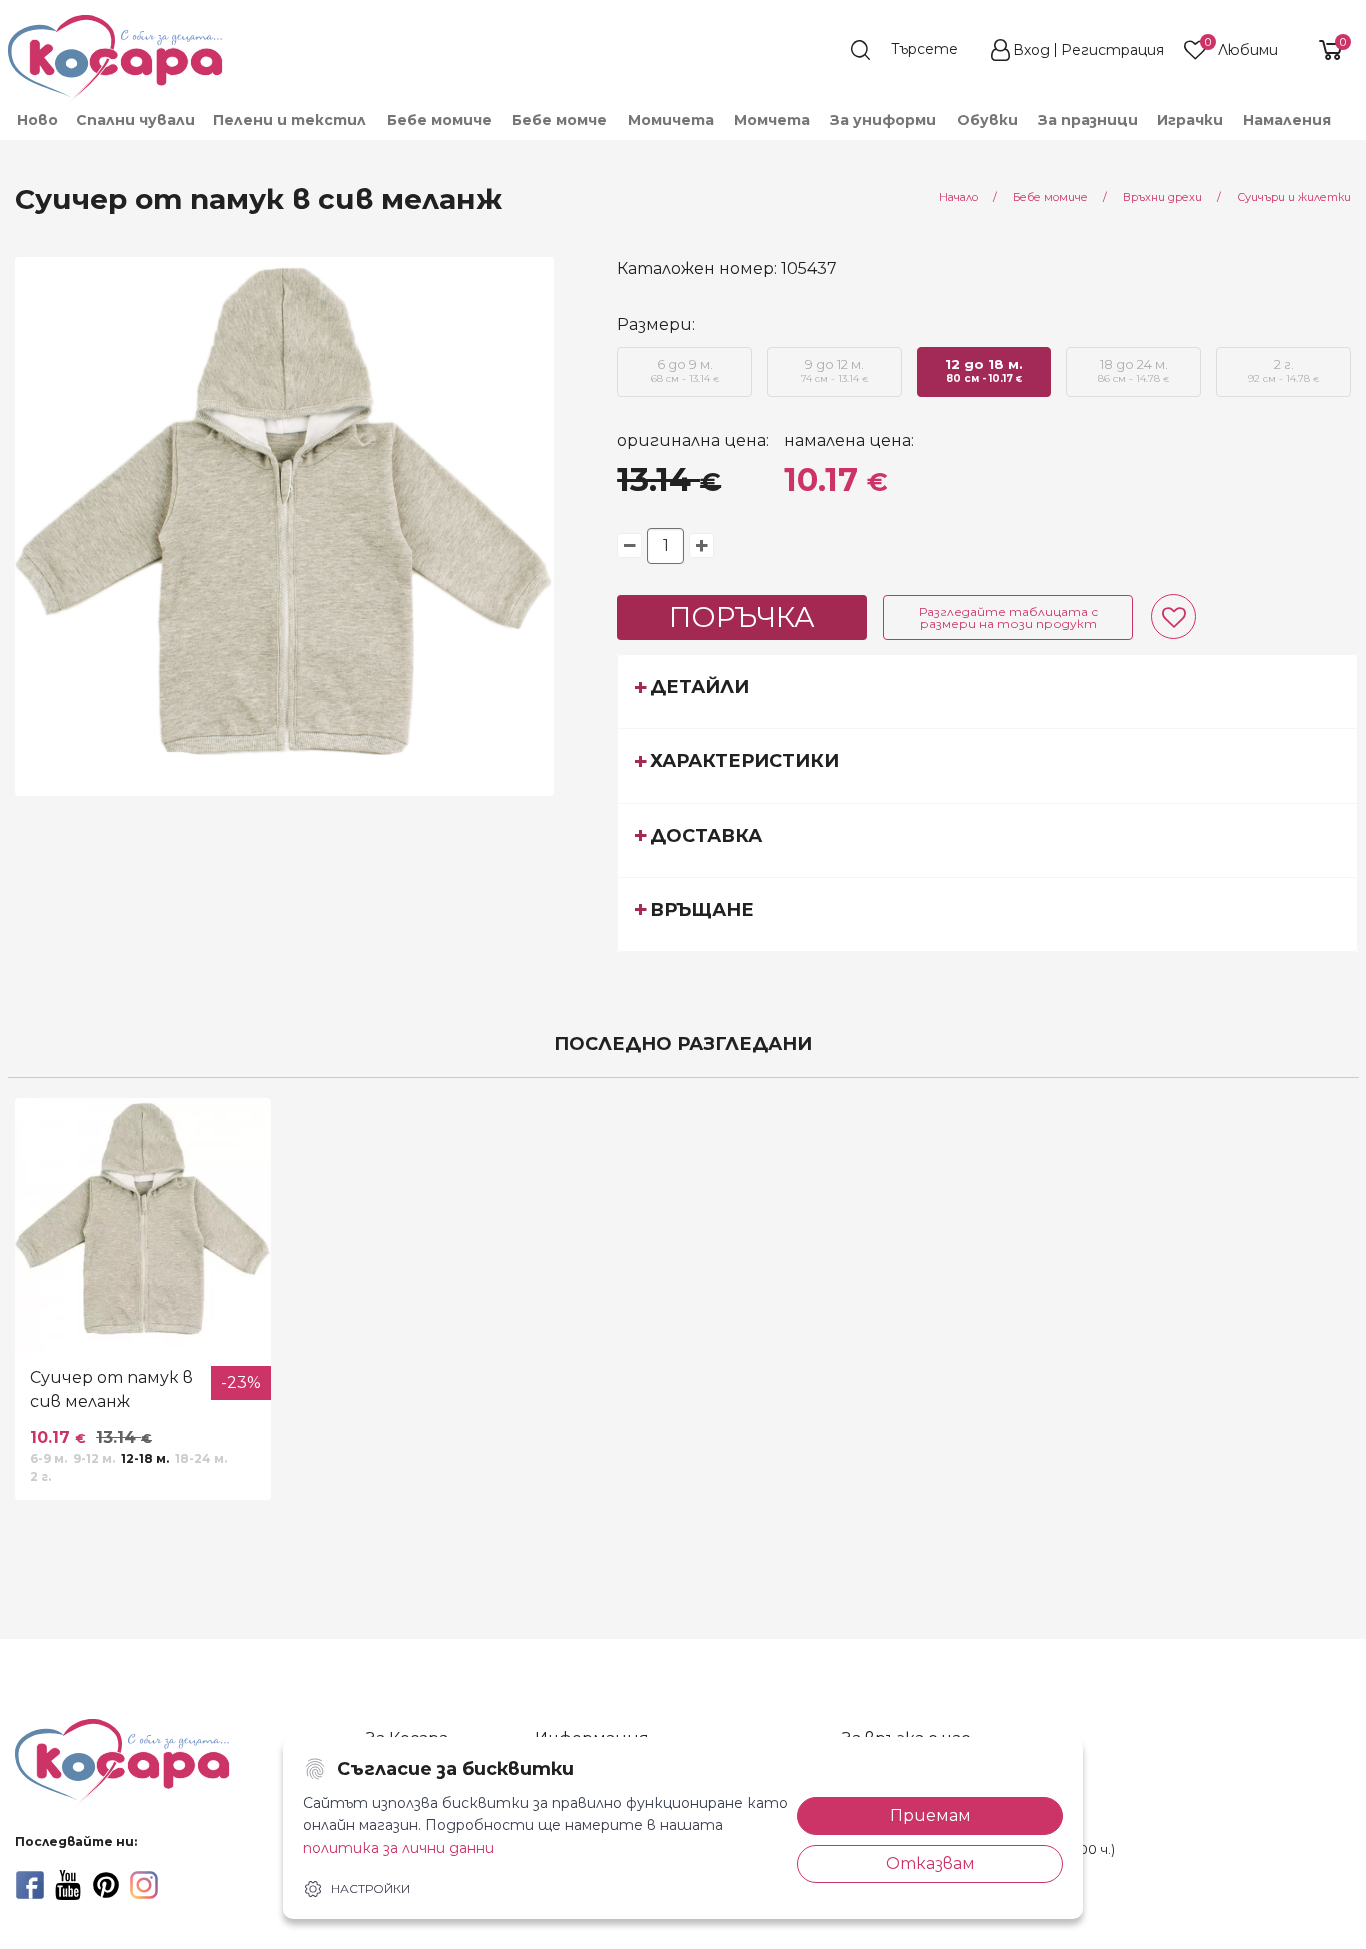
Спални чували (135, 120)
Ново (37, 120)
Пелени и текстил (289, 120)
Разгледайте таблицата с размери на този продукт (1008, 617)
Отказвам (930, 1863)
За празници (1088, 120)
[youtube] (68, 1885)
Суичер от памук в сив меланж (111, 1389)
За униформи (883, 120)
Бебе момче (559, 120)
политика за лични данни (398, 1848)
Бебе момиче (439, 120)
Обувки (987, 120)
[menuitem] (36, 120)
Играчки (1190, 120)
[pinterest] (106, 1885)
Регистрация (1112, 50)
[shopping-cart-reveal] (1323, 50)
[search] (914, 50)
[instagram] (144, 1885)
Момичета (671, 120)
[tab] (987, 691)
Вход (1031, 50)
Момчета (772, 120)
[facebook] (30, 1885)
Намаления (1287, 120)
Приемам (930, 1815)
